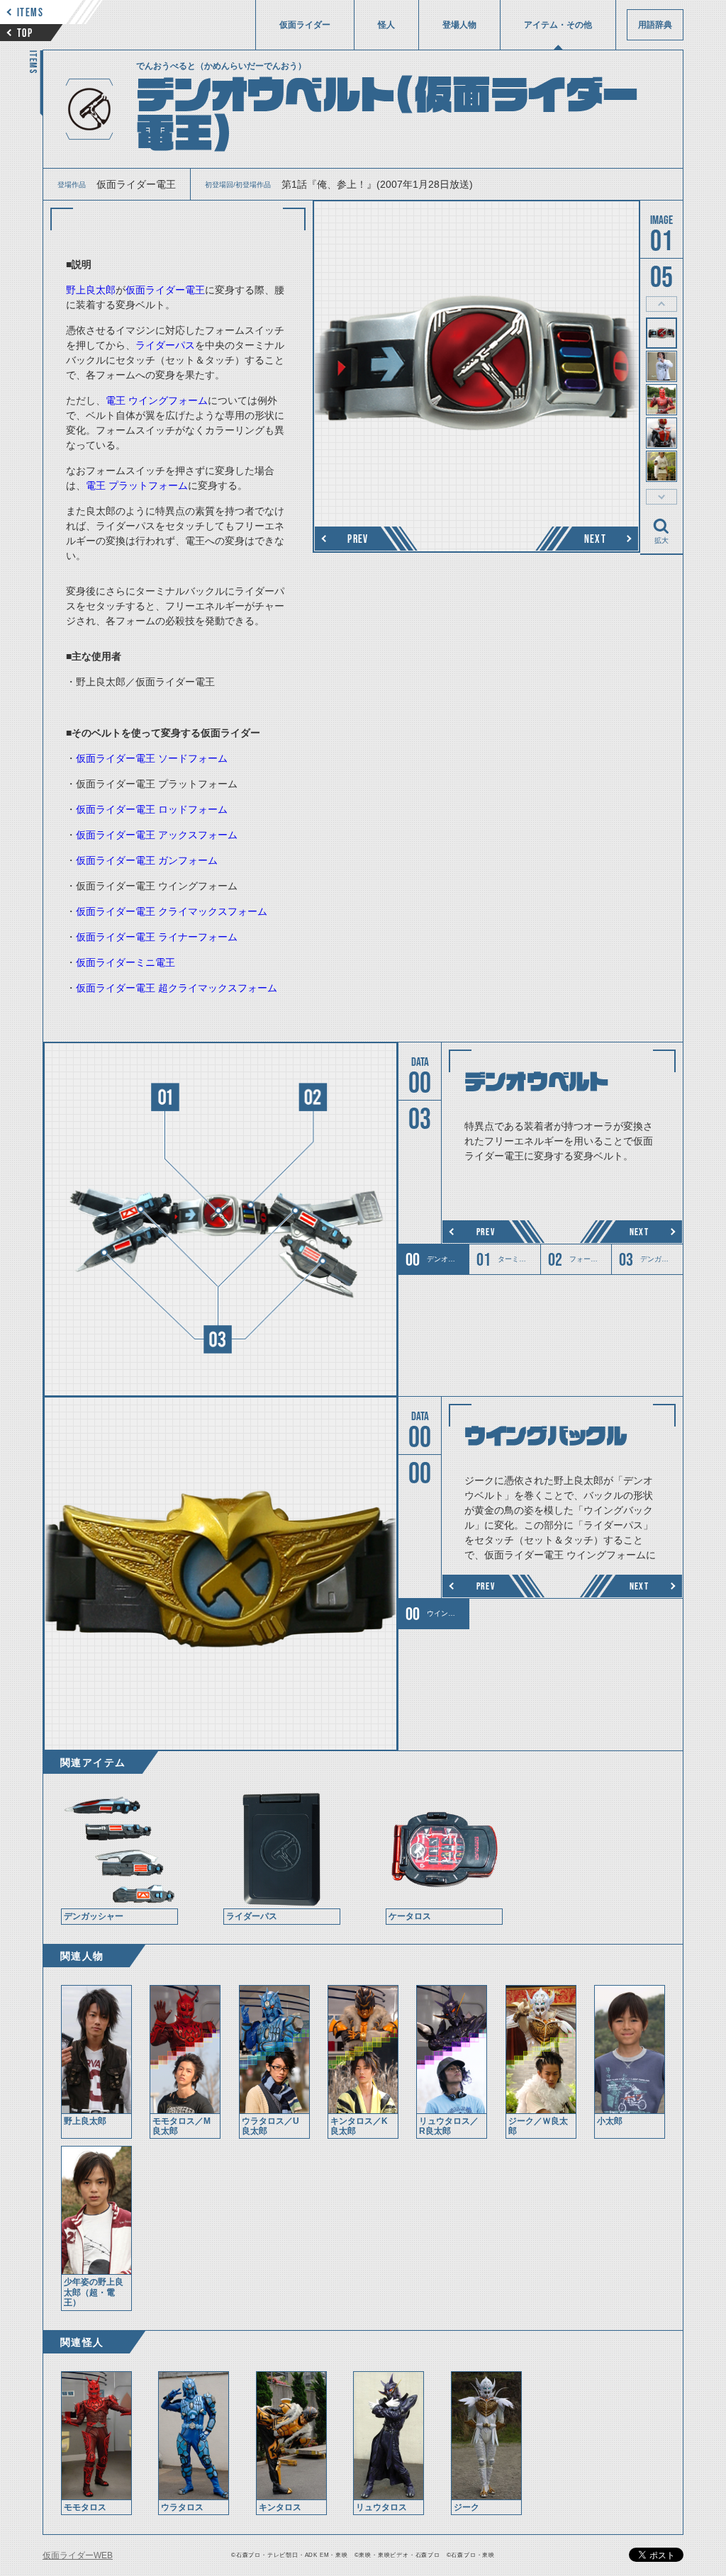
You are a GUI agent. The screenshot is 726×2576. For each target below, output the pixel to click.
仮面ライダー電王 (165, 290)
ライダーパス (165, 345)
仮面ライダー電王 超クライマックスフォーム (177, 988)
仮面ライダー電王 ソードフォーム (152, 758)
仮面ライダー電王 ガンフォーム (147, 860)
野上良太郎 (91, 290)
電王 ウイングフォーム (157, 400)
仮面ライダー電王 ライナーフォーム (157, 937)
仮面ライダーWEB (78, 2555)
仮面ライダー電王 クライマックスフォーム (172, 911)
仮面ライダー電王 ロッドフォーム (152, 809)
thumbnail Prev (661, 304)
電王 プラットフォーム (137, 485)
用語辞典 (655, 25)
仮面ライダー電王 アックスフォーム (157, 835)
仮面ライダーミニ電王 (125, 962)
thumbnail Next (661, 497)
